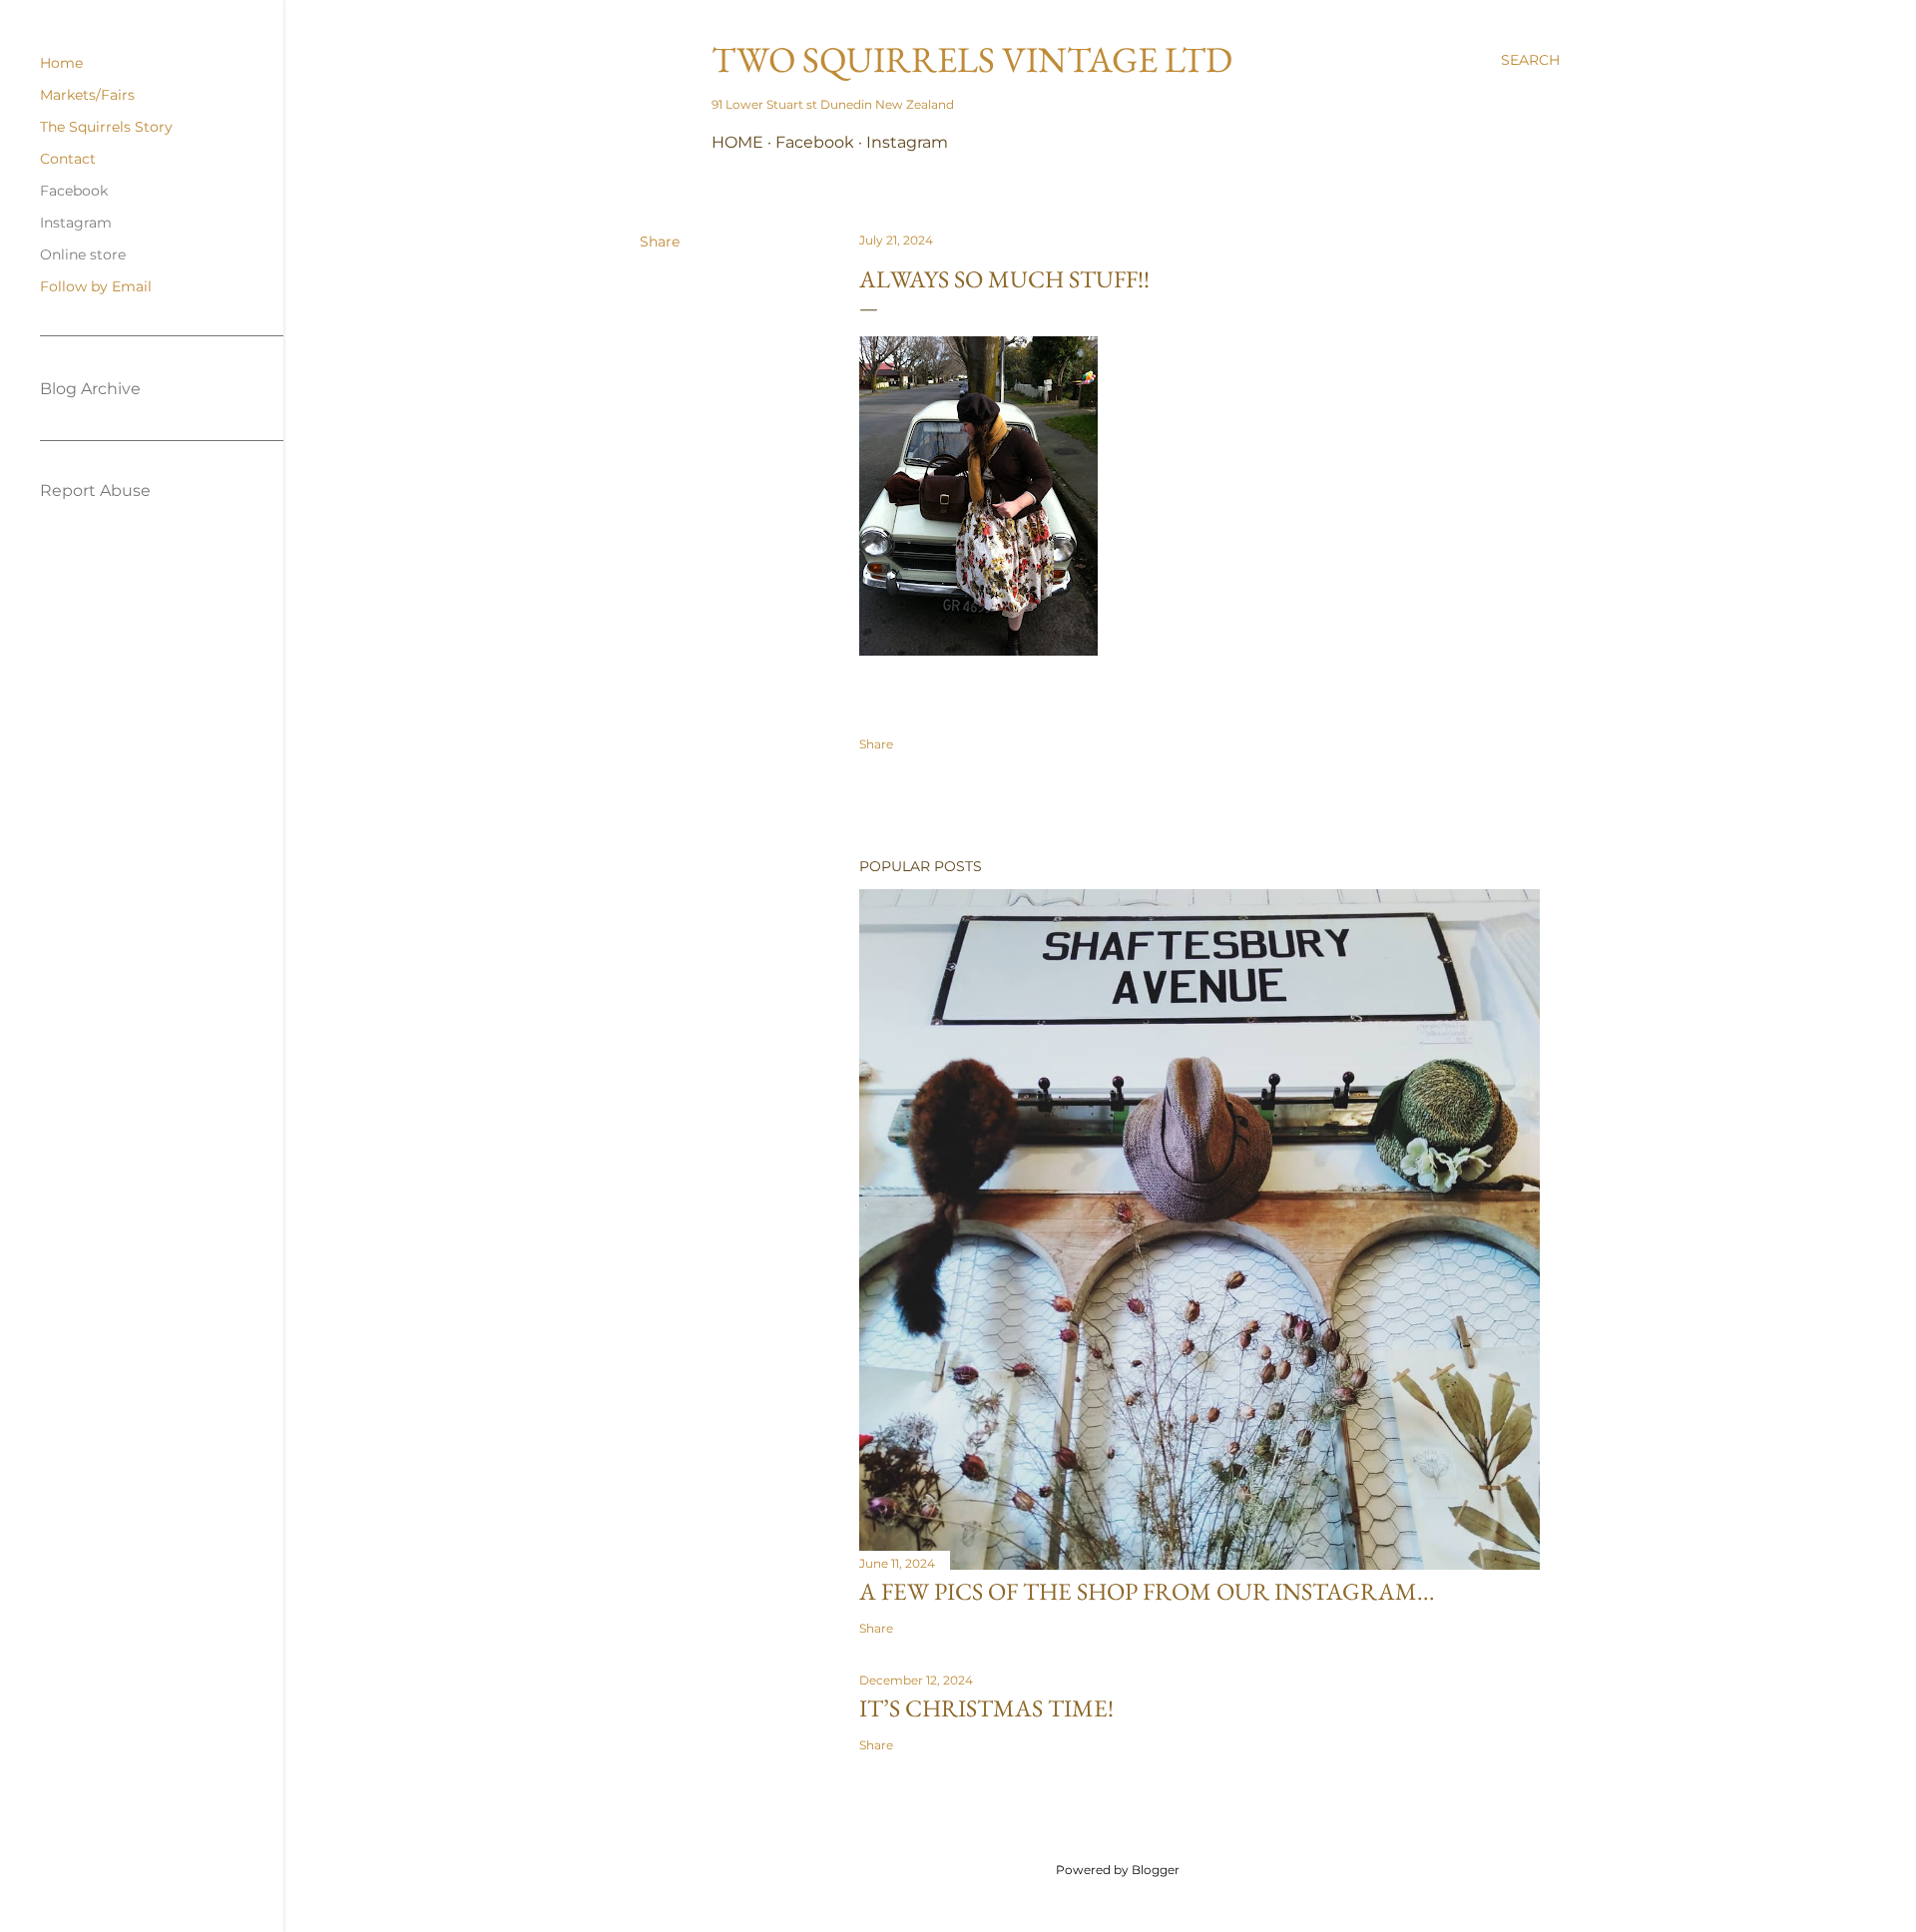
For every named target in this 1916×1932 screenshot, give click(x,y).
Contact (68, 159)
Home (737, 142)
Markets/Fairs (87, 95)
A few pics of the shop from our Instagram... (1147, 1591)
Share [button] (660, 241)
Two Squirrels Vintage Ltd (972, 59)
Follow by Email (96, 286)
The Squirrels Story (106, 127)
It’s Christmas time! (986, 1708)
